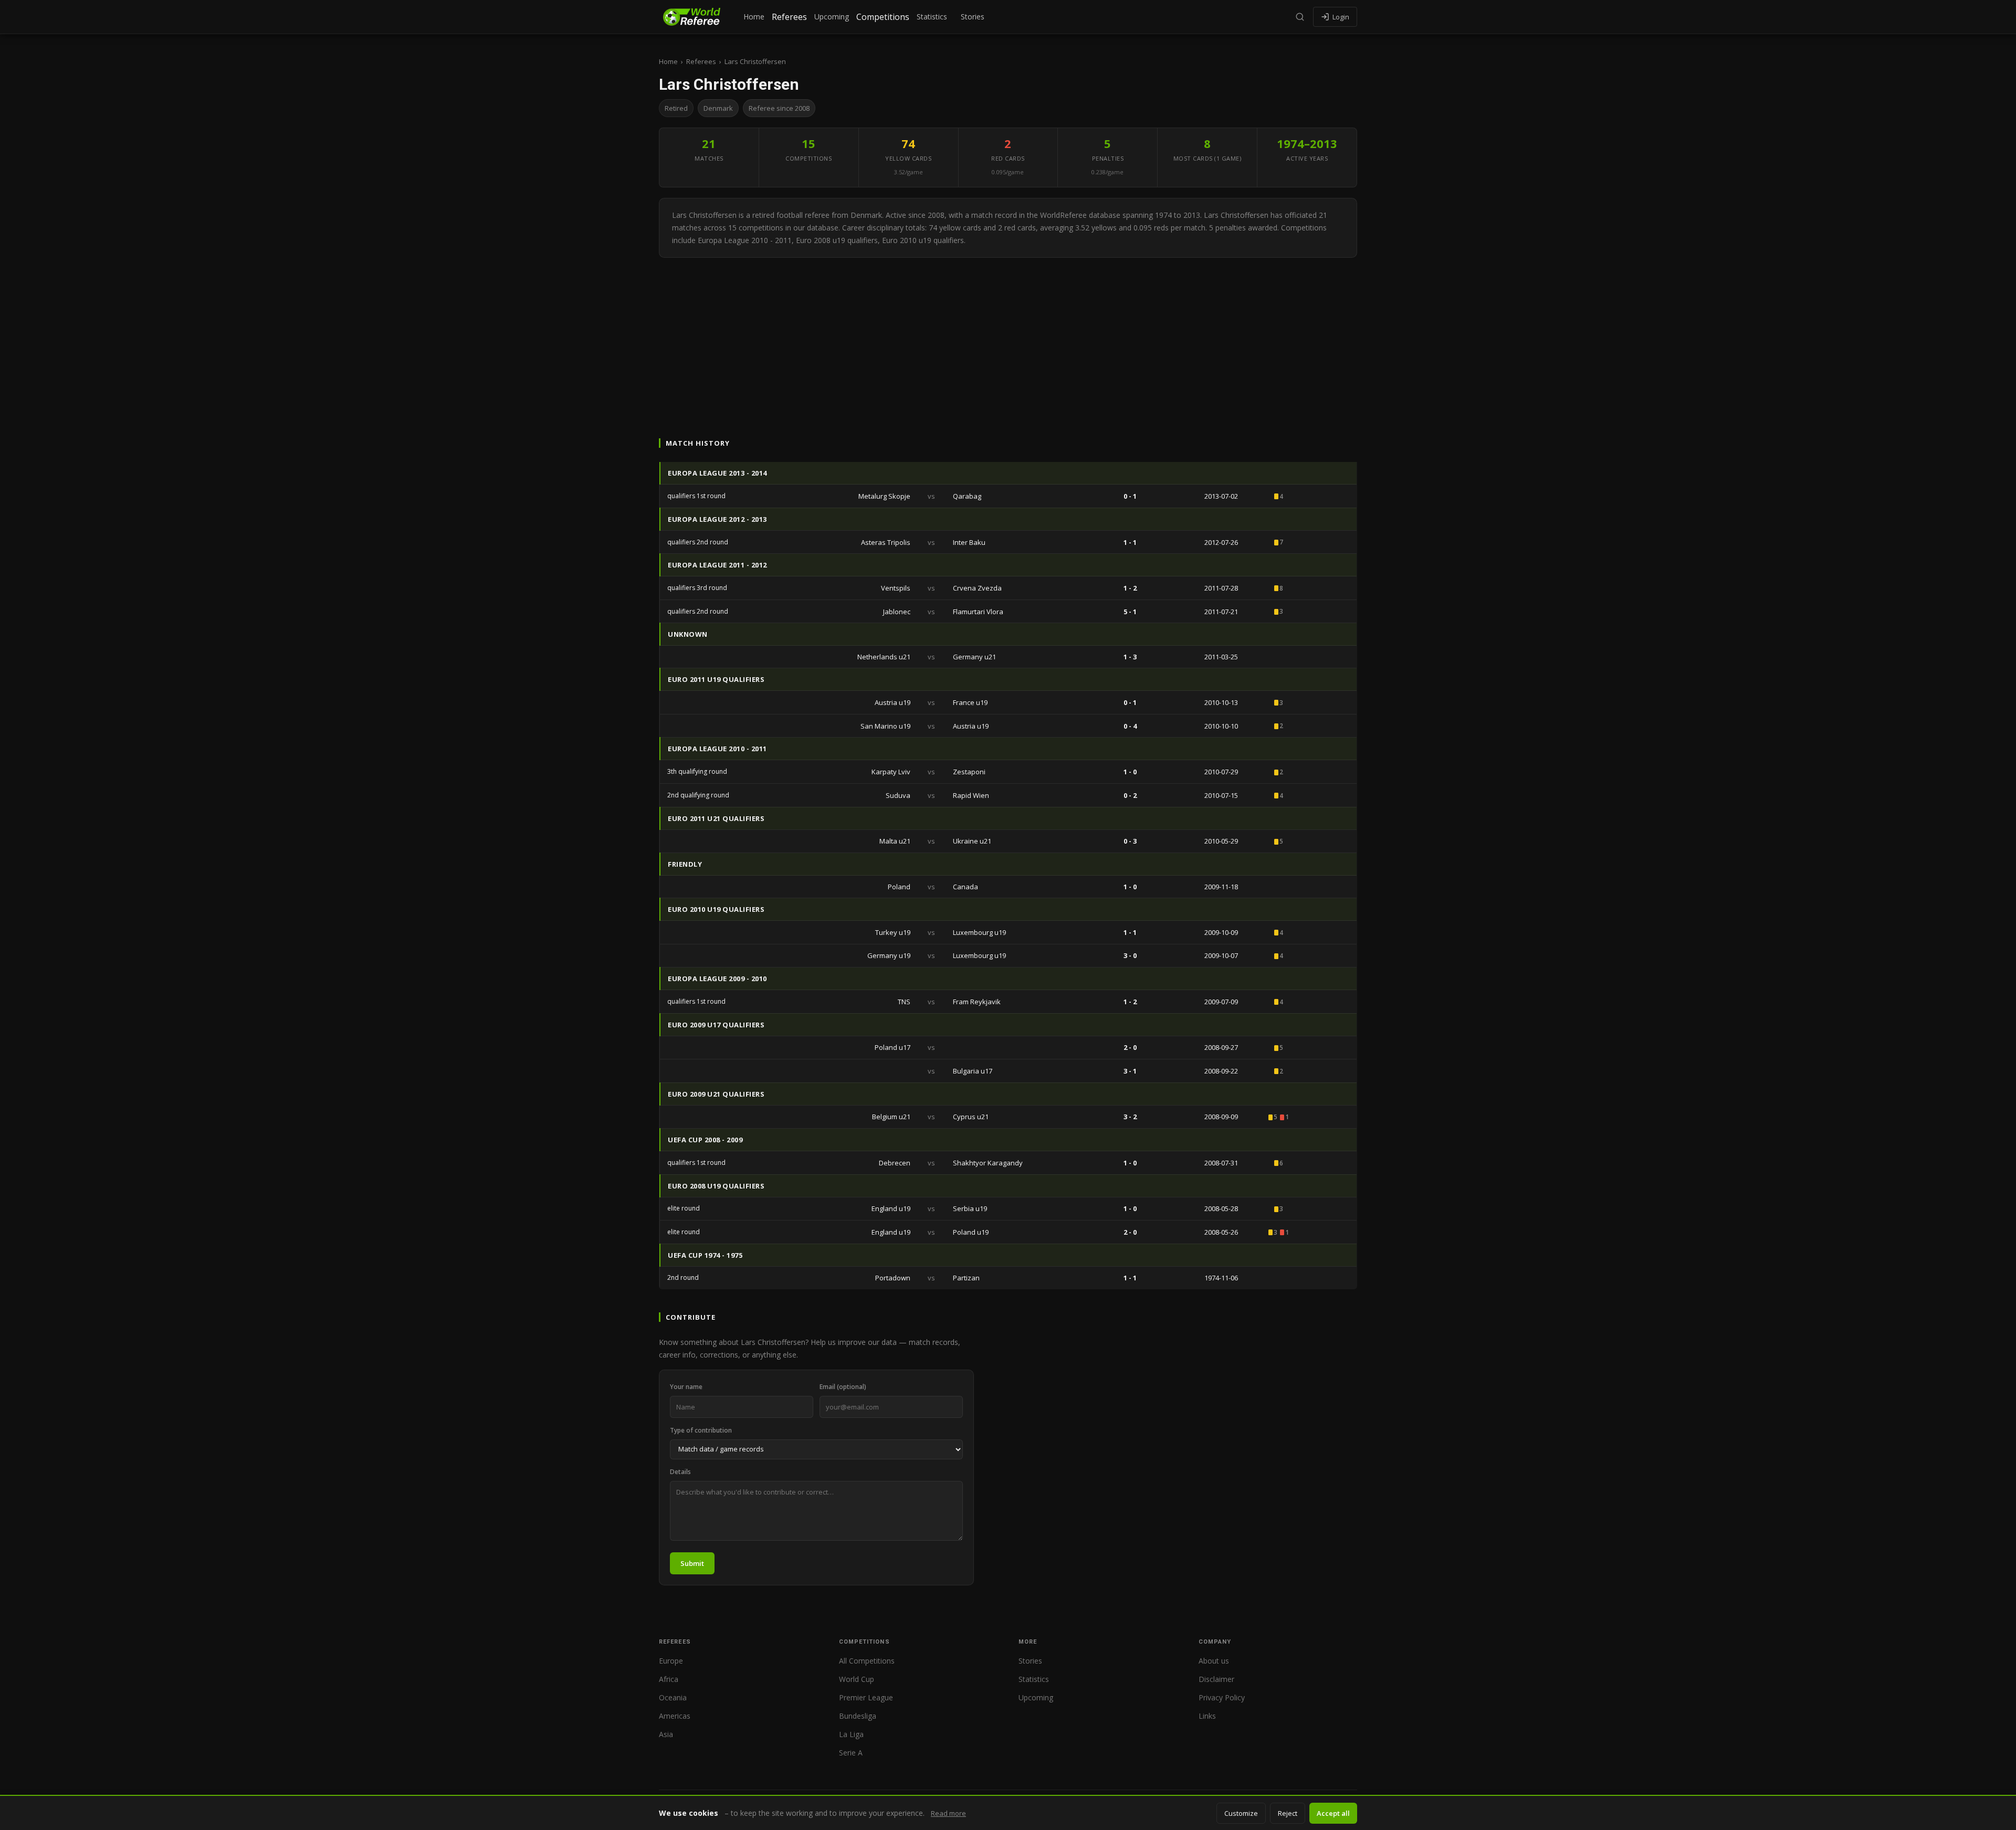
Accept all (1333, 1813)
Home (754, 17)
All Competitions (867, 1661)
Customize (1241, 1813)
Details (680, 1472)
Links (1207, 1716)
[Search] (1300, 17)
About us (1214, 1661)
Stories (973, 17)
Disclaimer (1216, 1679)
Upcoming (832, 17)
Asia (666, 1734)
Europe (671, 1661)
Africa (669, 1679)
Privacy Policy (1222, 1697)
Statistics (932, 17)
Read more (948, 1813)
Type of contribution (701, 1430)
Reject (1288, 1813)
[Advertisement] (1008, 336)
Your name (686, 1387)
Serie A (851, 1753)
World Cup (857, 1679)
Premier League (866, 1697)
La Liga (851, 1734)
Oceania (673, 1697)
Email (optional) (843, 1387)
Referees (789, 17)
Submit (692, 1563)
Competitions (883, 17)
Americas (675, 1716)
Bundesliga (858, 1716)
